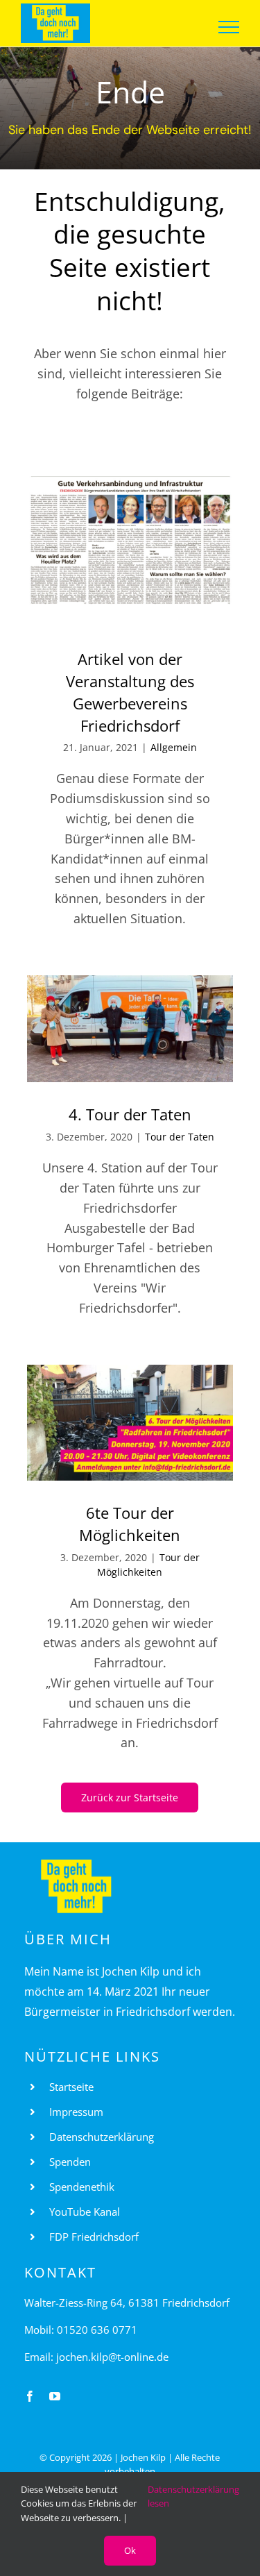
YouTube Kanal (85, 2212)
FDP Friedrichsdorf (94, 2237)
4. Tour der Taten (130, 1114)
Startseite (71, 2087)
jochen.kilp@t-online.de (112, 2357)
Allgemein (174, 747)
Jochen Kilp (143, 2457)
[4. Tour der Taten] (130, 1029)
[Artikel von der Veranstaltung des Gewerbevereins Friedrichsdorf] (130, 552)
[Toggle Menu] (229, 27)
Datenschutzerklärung (102, 2137)
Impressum (76, 2112)
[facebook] (30, 2396)
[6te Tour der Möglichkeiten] (130, 1423)
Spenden (70, 2162)
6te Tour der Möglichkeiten (130, 1524)
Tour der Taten (180, 1137)
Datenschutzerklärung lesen (193, 2497)
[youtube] (55, 2396)
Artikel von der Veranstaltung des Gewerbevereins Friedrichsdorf (130, 692)
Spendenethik (82, 2187)
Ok (130, 2550)
